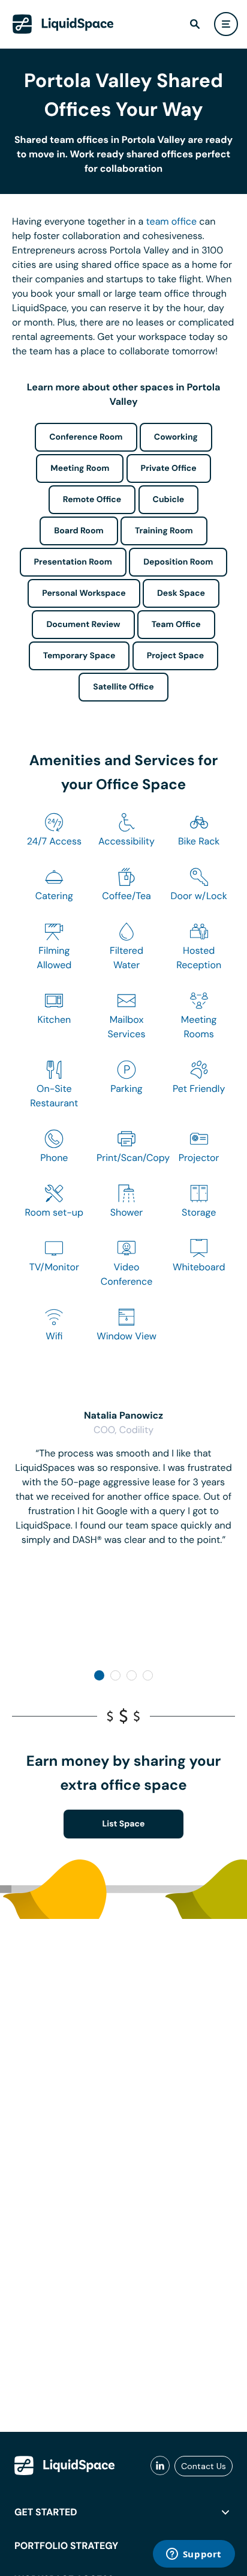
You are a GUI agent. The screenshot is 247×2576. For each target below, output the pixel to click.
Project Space (176, 656)
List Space (124, 1824)
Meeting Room (80, 468)
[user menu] (226, 24)
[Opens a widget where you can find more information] (194, 2555)
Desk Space (181, 593)
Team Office (176, 625)
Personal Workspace (84, 593)
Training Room (164, 531)
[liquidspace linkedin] (160, 2466)
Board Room (79, 531)
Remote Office (92, 500)
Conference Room (86, 437)
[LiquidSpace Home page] (63, 24)
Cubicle (169, 500)
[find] (195, 24)
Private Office (169, 468)
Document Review (83, 625)
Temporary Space (79, 656)
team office (172, 221)
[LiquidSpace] (65, 2465)
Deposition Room (178, 562)
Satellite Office (123, 687)
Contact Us (204, 2466)
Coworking (176, 437)
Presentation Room (73, 562)
